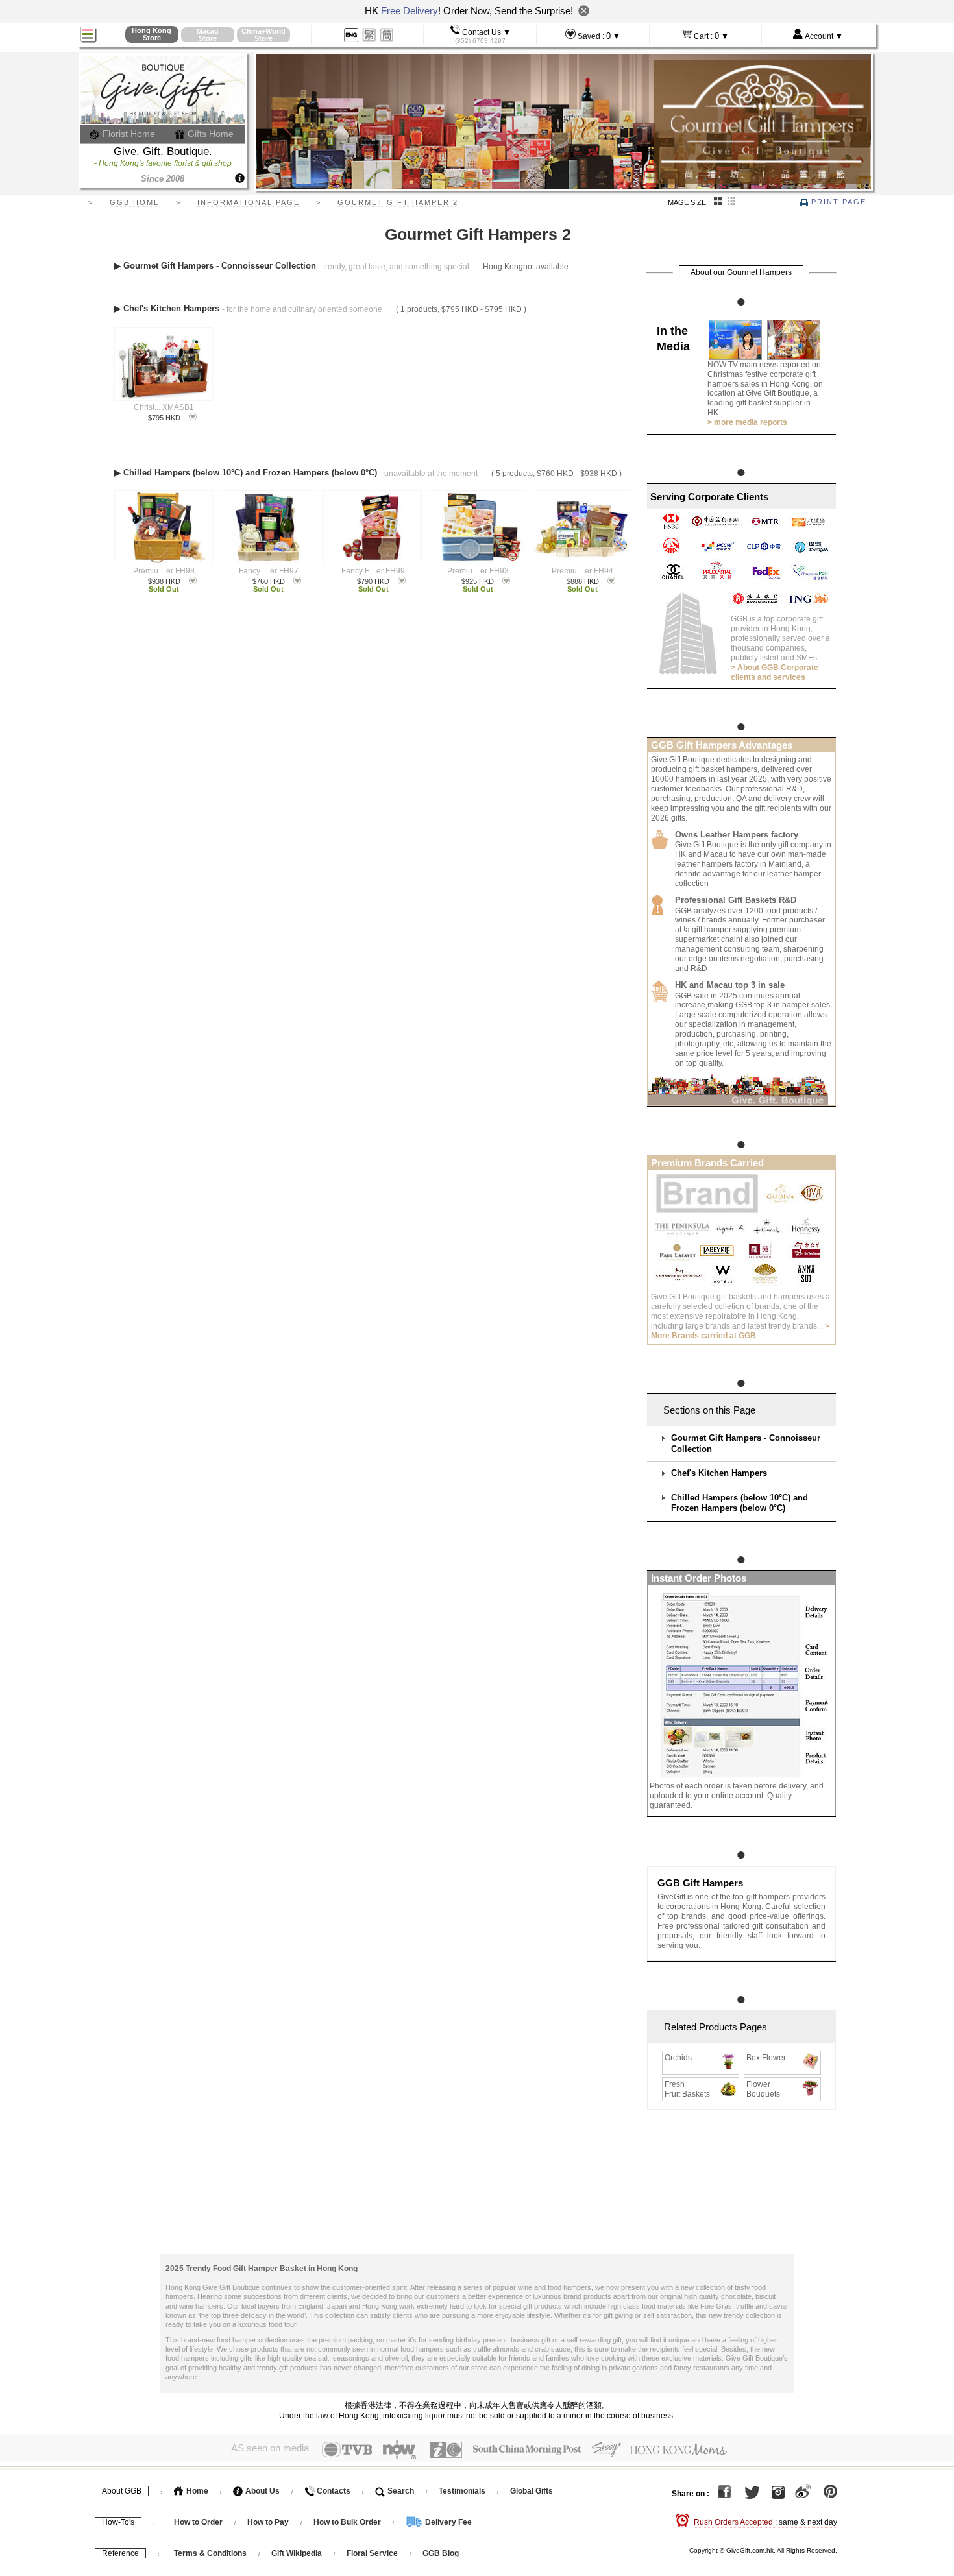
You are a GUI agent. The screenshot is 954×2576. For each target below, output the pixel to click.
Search (400, 2491)
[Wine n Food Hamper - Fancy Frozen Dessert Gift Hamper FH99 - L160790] (372, 527)
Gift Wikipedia (297, 2553)
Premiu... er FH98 (164, 571)
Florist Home (128, 134)
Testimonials (462, 2491)
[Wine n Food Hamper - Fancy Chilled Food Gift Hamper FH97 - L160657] (268, 527)
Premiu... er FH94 (582, 571)
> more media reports (747, 422)
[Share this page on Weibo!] (803, 2494)
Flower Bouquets (763, 2089)
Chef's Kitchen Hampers (719, 1473)
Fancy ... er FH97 (269, 571)
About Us (262, 2491)
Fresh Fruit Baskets (687, 2089)
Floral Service (372, 2553)
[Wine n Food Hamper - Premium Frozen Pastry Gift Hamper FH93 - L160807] (477, 527)
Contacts (333, 2491)
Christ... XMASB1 (164, 407)
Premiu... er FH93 (478, 571)
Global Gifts (532, 2491)
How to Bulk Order (348, 2522)
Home (196, 2491)
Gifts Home (209, 134)
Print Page (837, 202)
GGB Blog (441, 2553)
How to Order (198, 2522)
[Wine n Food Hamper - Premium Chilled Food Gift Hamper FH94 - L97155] (582, 527)
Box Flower (766, 2058)
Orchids (678, 2058)
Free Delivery (410, 11)
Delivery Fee (447, 2522)
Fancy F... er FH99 (373, 571)
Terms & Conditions (210, 2553)
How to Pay (269, 2522)
